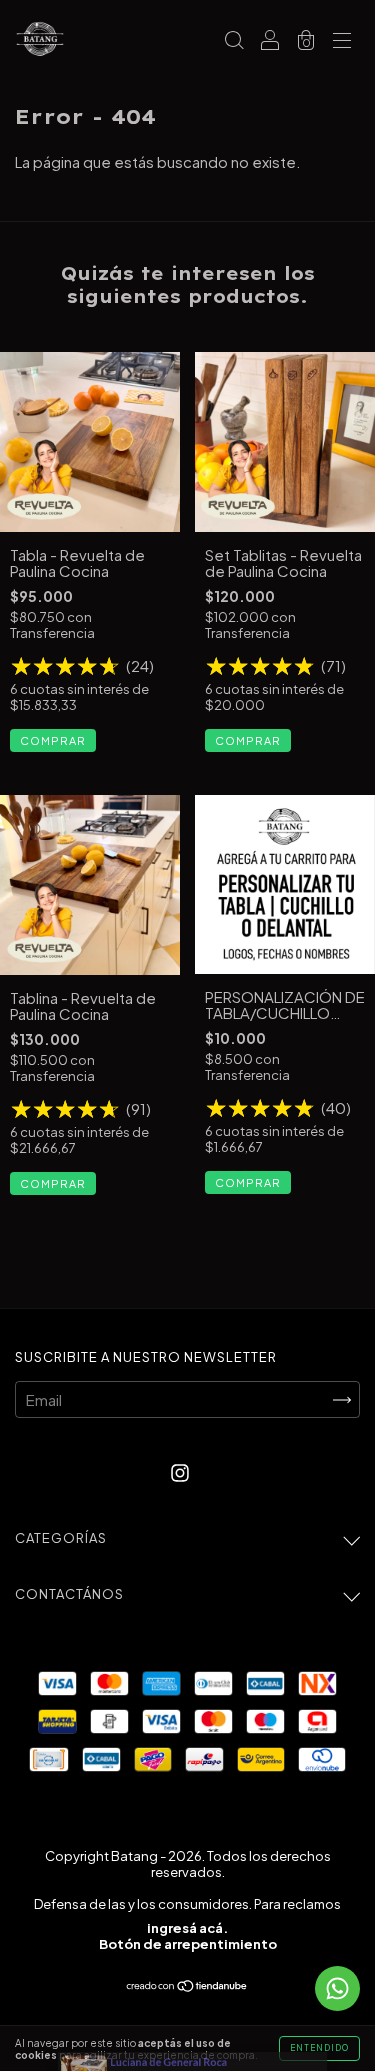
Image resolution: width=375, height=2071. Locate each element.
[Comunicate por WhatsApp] (337, 1988)
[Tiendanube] (187, 1985)
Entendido (319, 2048)
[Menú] (342, 40)
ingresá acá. (187, 1928)
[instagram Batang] (180, 1471)
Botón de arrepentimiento (188, 1944)
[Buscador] (234, 40)
